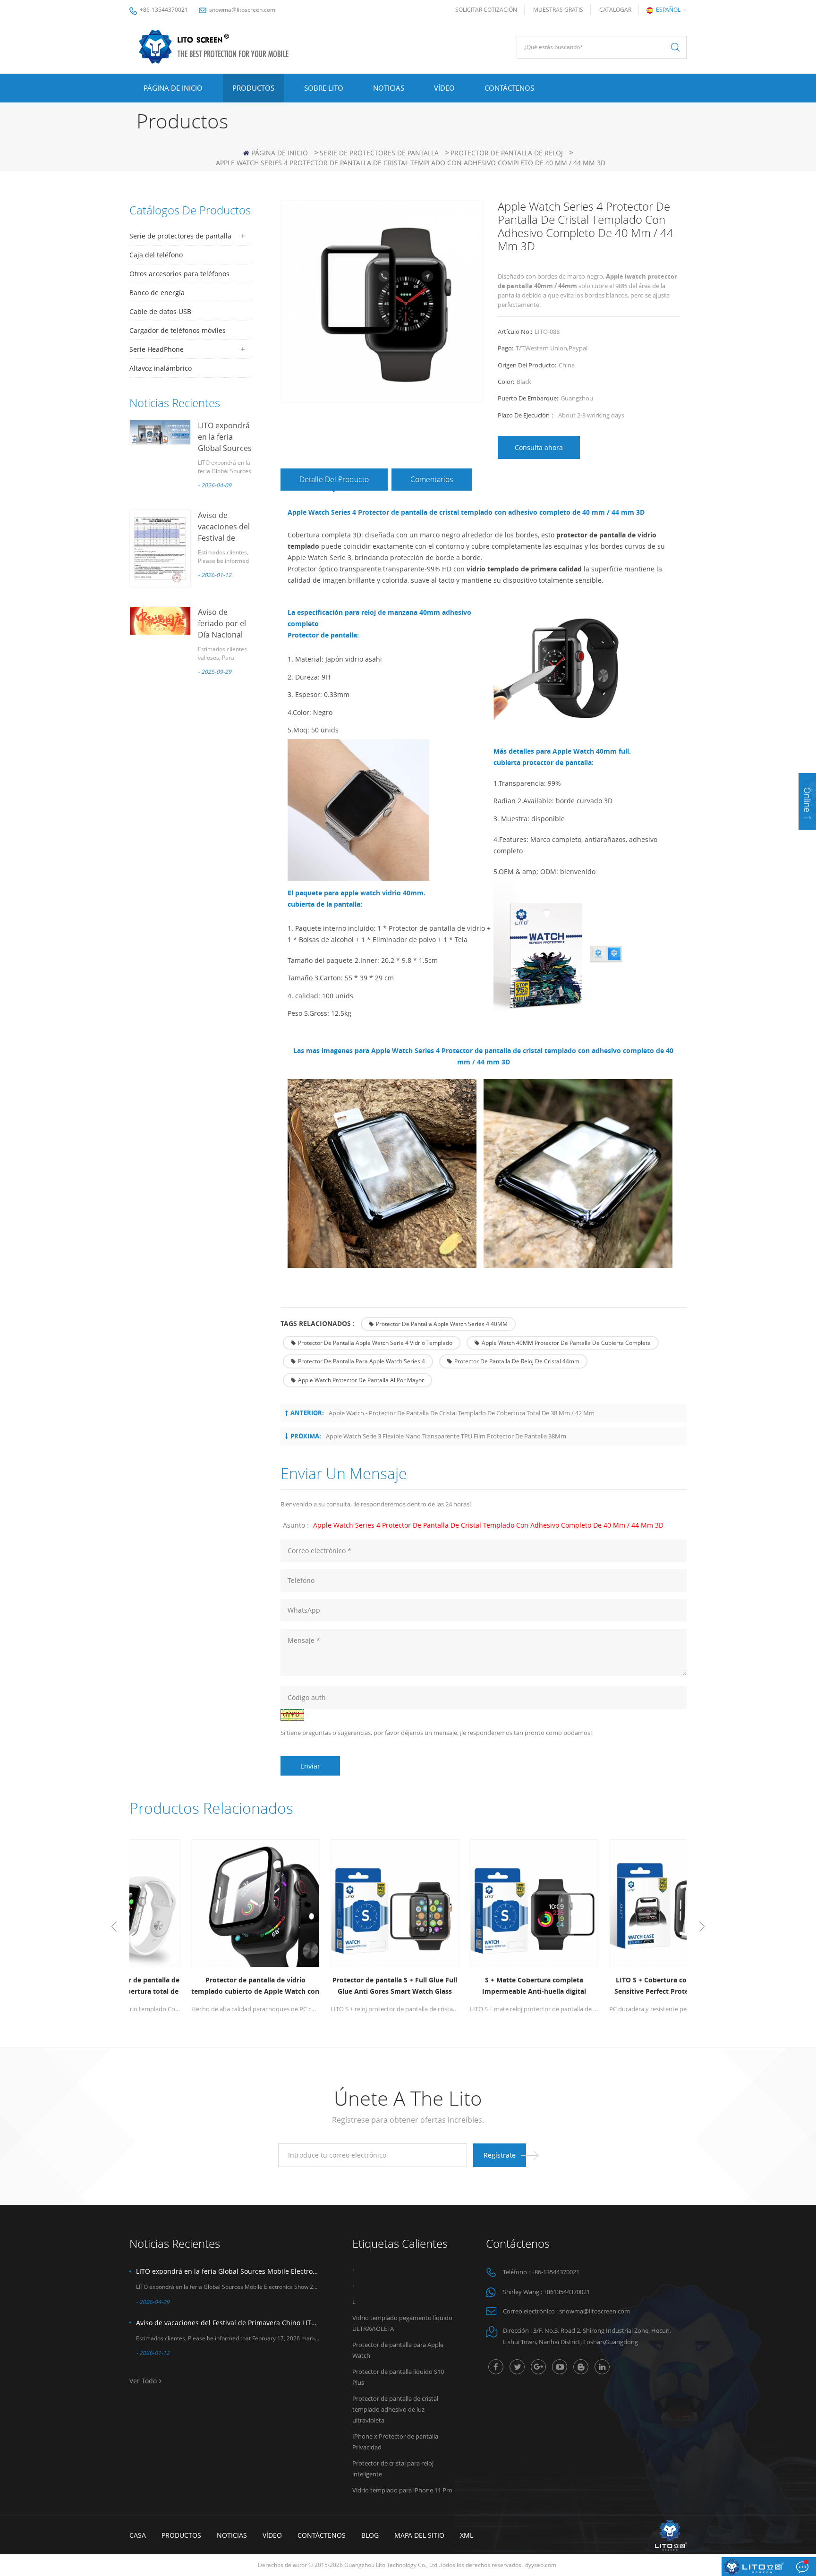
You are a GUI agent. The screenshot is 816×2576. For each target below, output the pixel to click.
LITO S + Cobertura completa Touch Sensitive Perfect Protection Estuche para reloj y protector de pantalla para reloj (617, 1986)
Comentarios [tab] (432, 479)
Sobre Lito (324, 88)
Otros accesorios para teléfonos (179, 274)
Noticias (389, 88)
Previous (114, 1927)
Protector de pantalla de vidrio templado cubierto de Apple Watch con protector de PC (199, 1986)
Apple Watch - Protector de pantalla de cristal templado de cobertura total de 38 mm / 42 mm (462, 1413)
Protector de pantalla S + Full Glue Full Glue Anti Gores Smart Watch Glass (339, 1985)
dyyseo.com (541, 2565)
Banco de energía (157, 293)
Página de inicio (173, 88)
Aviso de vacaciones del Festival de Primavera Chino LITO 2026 (228, 2323)
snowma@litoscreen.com (242, 10)
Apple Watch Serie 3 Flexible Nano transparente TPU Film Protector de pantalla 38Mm (446, 1436)
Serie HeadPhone (157, 349)
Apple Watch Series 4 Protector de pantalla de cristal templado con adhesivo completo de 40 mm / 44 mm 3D (488, 1525)
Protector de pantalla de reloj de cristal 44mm (517, 1361)
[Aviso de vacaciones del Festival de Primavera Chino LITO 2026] (160, 548)
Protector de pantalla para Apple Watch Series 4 (361, 1361)
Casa (138, 2535)
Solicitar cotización (486, 10)
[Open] (807, 801)
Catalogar (615, 10)
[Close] (807, 836)
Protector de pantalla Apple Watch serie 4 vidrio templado (375, 1343)
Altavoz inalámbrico (161, 368)
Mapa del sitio (419, 2535)
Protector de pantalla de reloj (507, 153)
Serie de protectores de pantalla (379, 153)
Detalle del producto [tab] (334, 479)
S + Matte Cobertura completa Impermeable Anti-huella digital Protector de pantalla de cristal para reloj (478, 1986)
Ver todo (143, 2381)
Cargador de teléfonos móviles (178, 330)
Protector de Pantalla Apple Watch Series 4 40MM (442, 1324)
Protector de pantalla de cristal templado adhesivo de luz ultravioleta (395, 2409)
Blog (370, 2535)
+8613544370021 (567, 2292)
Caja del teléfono (156, 255)
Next (702, 1927)
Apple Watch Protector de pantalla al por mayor (361, 1380)
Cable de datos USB (160, 311)
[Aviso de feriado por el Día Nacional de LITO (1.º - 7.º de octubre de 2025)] (160, 621)
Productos (253, 88)
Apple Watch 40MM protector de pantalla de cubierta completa (566, 1343)
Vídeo (444, 88)
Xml (467, 2535)
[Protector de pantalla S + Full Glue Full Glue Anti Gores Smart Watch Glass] (338, 1903)
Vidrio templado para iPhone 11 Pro (402, 2490)
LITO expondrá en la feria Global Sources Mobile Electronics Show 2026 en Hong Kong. (228, 2271)
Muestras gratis (558, 10)
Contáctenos (509, 88)
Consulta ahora (539, 447)
